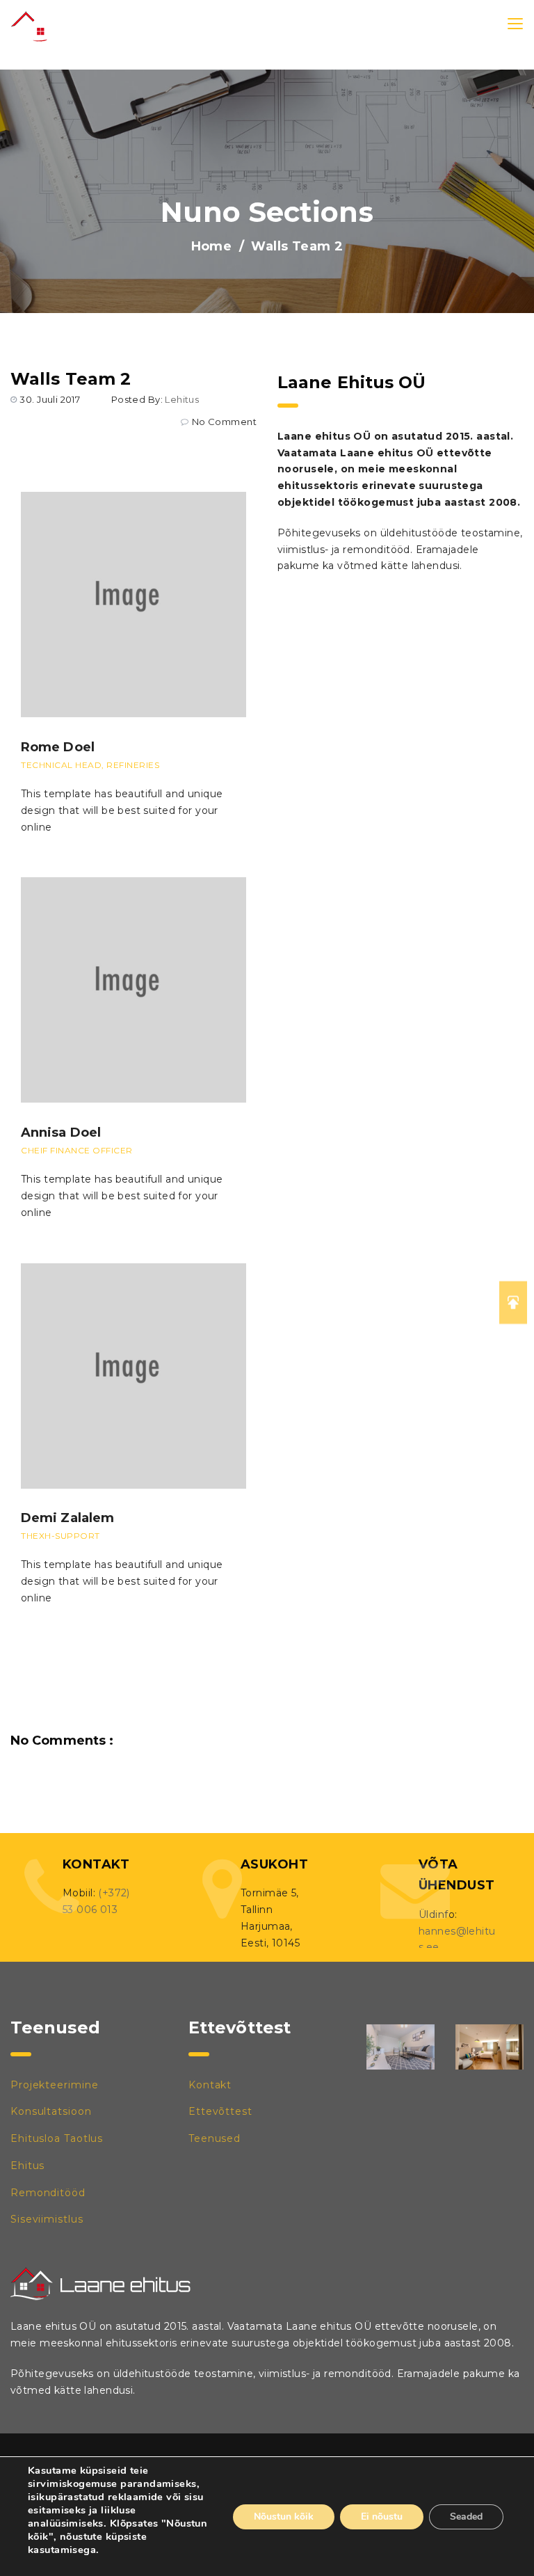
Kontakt (210, 2085)
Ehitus (27, 2166)
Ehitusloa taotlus (57, 2138)
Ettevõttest (220, 2111)
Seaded (466, 2517)
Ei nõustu (382, 2517)
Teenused (215, 2138)
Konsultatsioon (51, 2111)
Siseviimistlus (47, 2219)
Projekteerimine (55, 2085)
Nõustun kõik (284, 2517)
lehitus (182, 399)
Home (212, 246)
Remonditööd (48, 2193)
